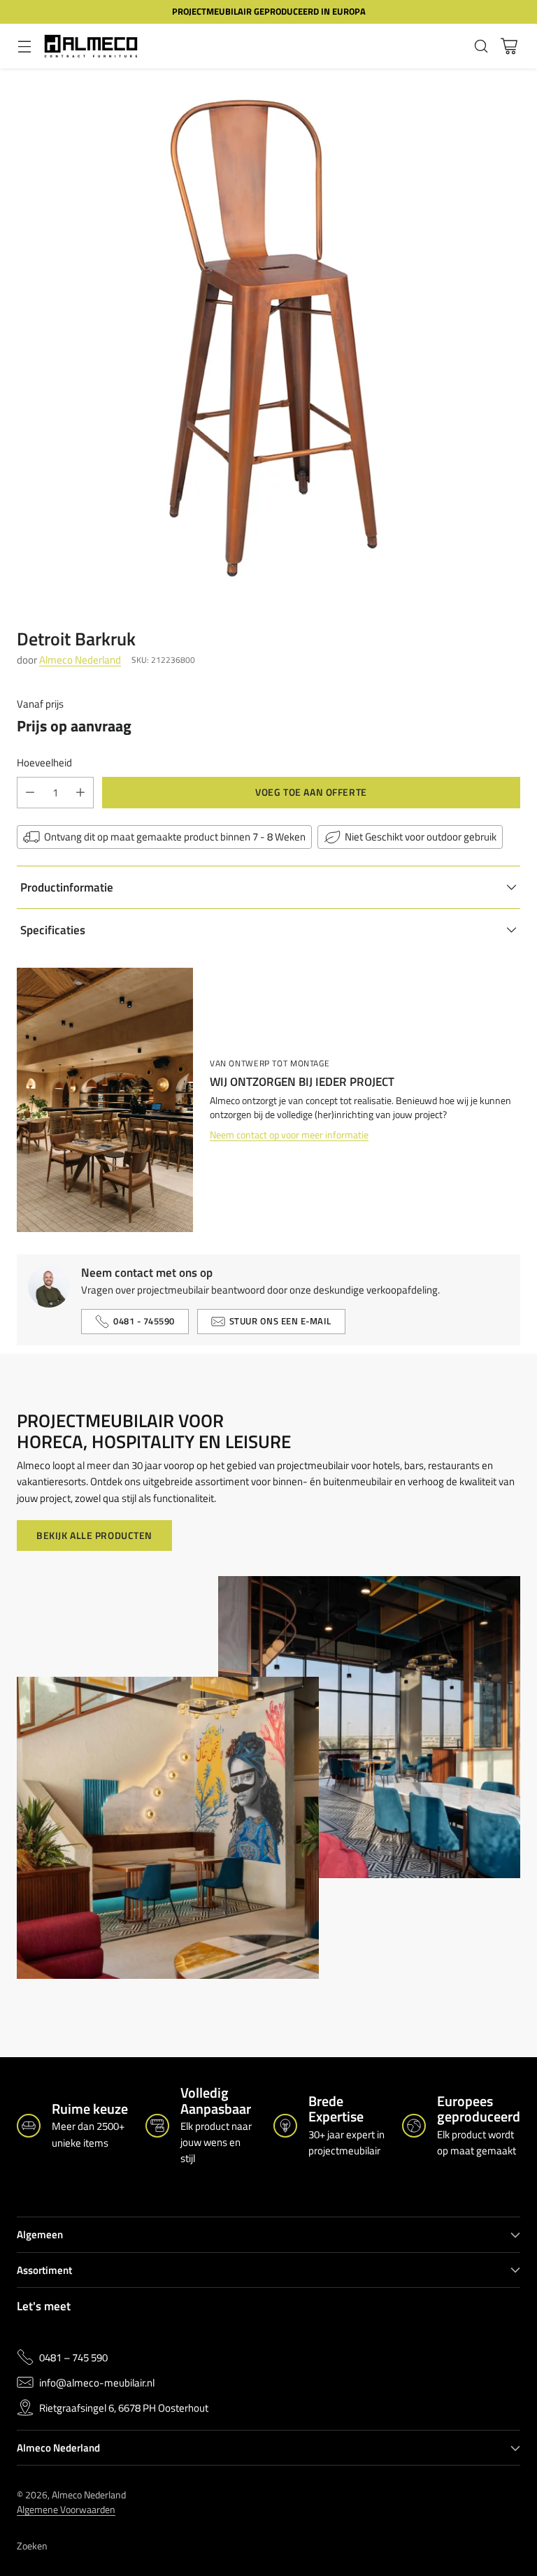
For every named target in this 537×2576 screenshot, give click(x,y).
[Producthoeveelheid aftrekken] (30, 793)
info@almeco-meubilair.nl (97, 2383)
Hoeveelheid (44, 763)
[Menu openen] (24, 46)
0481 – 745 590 (73, 2357)
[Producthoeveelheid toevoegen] (80, 793)
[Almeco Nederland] (91, 46)
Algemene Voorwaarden (66, 2509)
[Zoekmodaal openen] (481, 46)
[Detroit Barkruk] (268, 337)
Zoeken (32, 2546)
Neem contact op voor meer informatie (289, 1135)
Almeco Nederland (80, 660)
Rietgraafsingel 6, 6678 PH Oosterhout (124, 2408)
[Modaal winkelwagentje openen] (509, 46)
